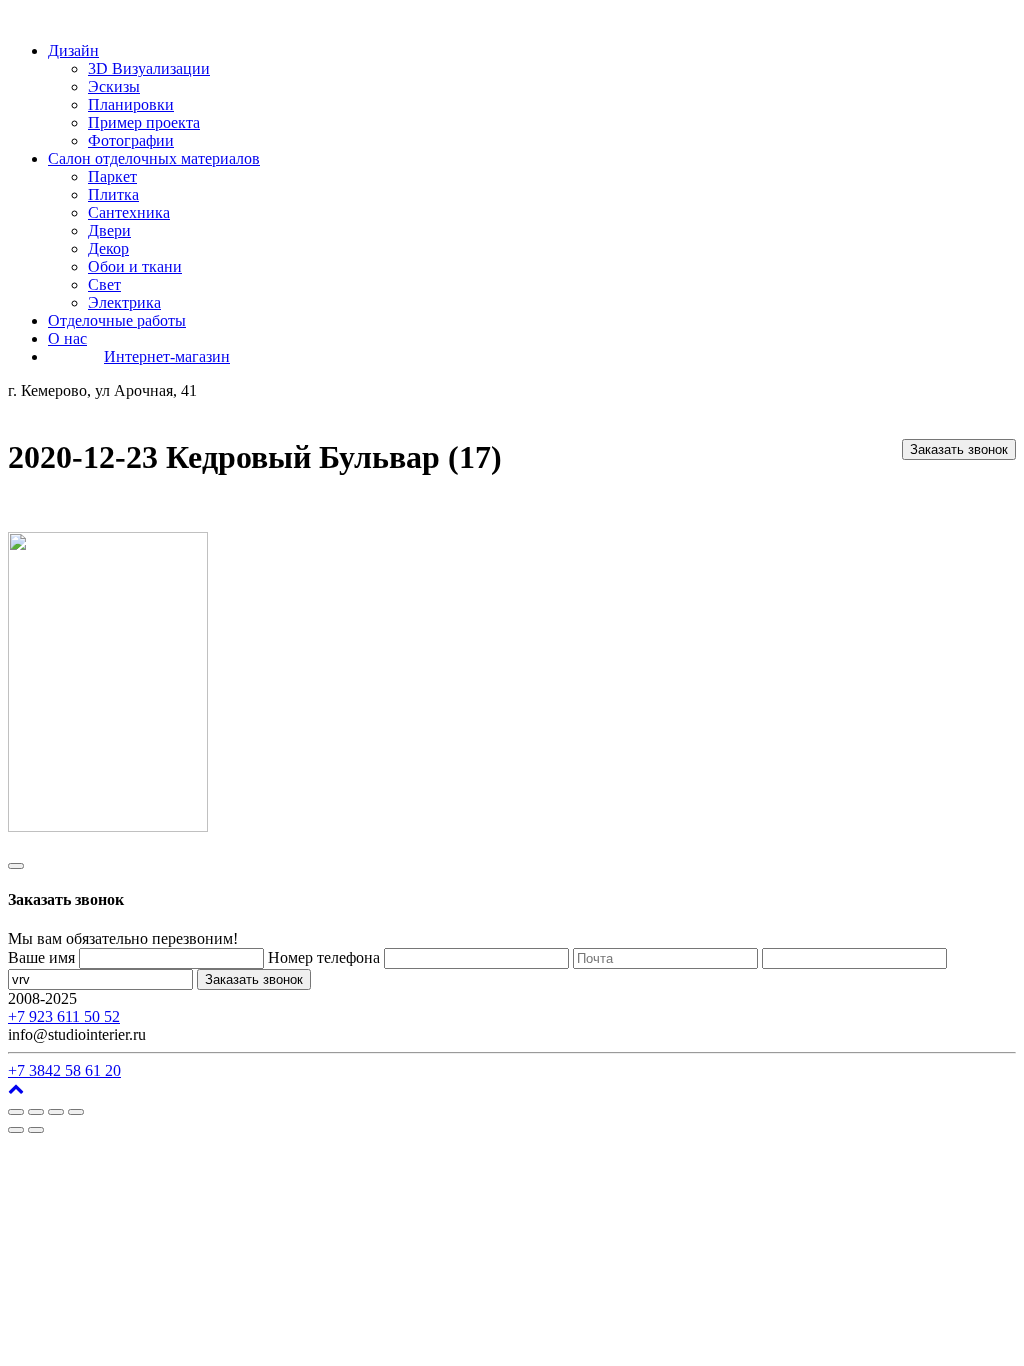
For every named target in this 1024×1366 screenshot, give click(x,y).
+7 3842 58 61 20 (64, 1070)
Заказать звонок (959, 449)
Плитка (113, 194)
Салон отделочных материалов (154, 158)
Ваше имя (41, 957)
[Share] (36, 1112)
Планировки (131, 104)
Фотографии (131, 140)
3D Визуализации (149, 68)
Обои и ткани (135, 266)
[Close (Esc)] (16, 1112)
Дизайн (73, 50)
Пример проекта (144, 122)
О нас (67, 338)
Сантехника (129, 212)
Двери (109, 230)
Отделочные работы (117, 320)
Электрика (124, 302)
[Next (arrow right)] (36, 1130)
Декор (108, 248)
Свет (104, 284)
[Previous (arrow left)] (16, 1130)
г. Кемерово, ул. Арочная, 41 (177, 998)
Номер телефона (324, 957)
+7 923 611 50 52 (64, 1016)
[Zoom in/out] (76, 1112)
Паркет (112, 176)
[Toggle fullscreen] (56, 1112)
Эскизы (114, 86)
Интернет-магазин (167, 356)
